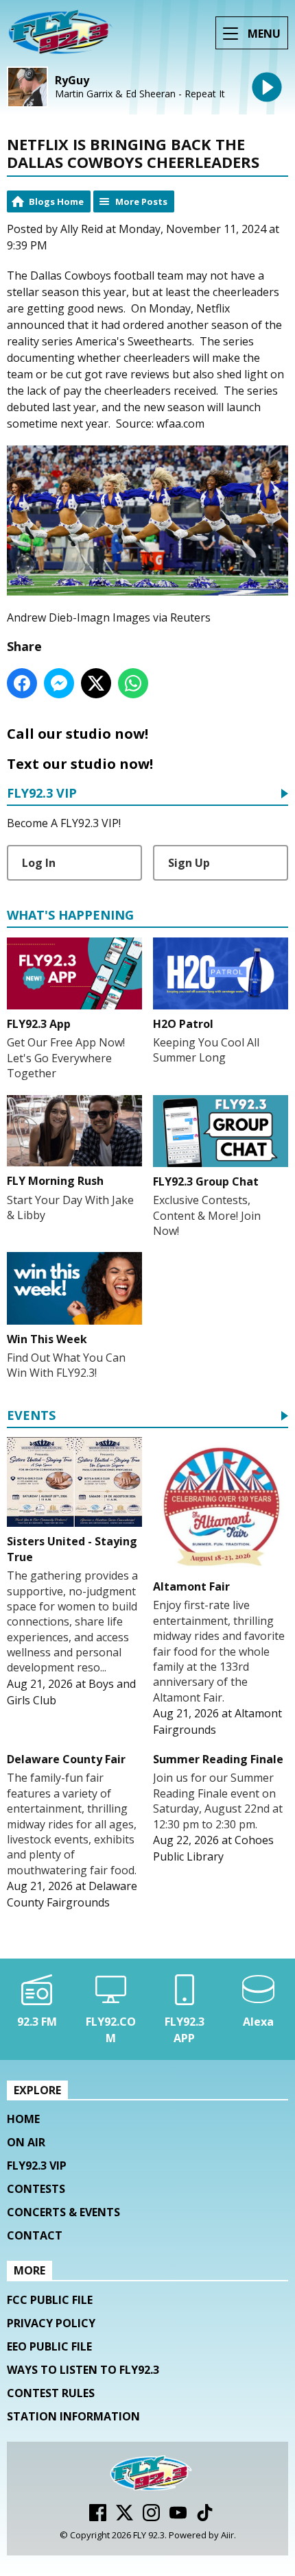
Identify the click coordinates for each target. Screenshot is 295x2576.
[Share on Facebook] (22, 683)
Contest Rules (51, 2393)
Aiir (227, 2535)
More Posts (141, 201)
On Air (26, 2142)
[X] (125, 2517)
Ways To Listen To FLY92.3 (83, 2370)
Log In (39, 863)
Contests (36, 2189)
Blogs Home (56, 201)
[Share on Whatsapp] (133, 683)
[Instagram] (151, 2517)
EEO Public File (49, 2346)
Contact (35, 2235)
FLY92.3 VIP (42, 794)
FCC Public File (50, 2300)
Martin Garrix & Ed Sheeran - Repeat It (140, 94)
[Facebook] (98, 2517)
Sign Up (189, 863)
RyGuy (72, 81)
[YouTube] (178, 2517)
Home (23, 2119)
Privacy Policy (51, 2323)
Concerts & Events (63, 2212)
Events (31, 1416)
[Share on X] (96, 683)
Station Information (73, 2416)
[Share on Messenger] (59, 683)
